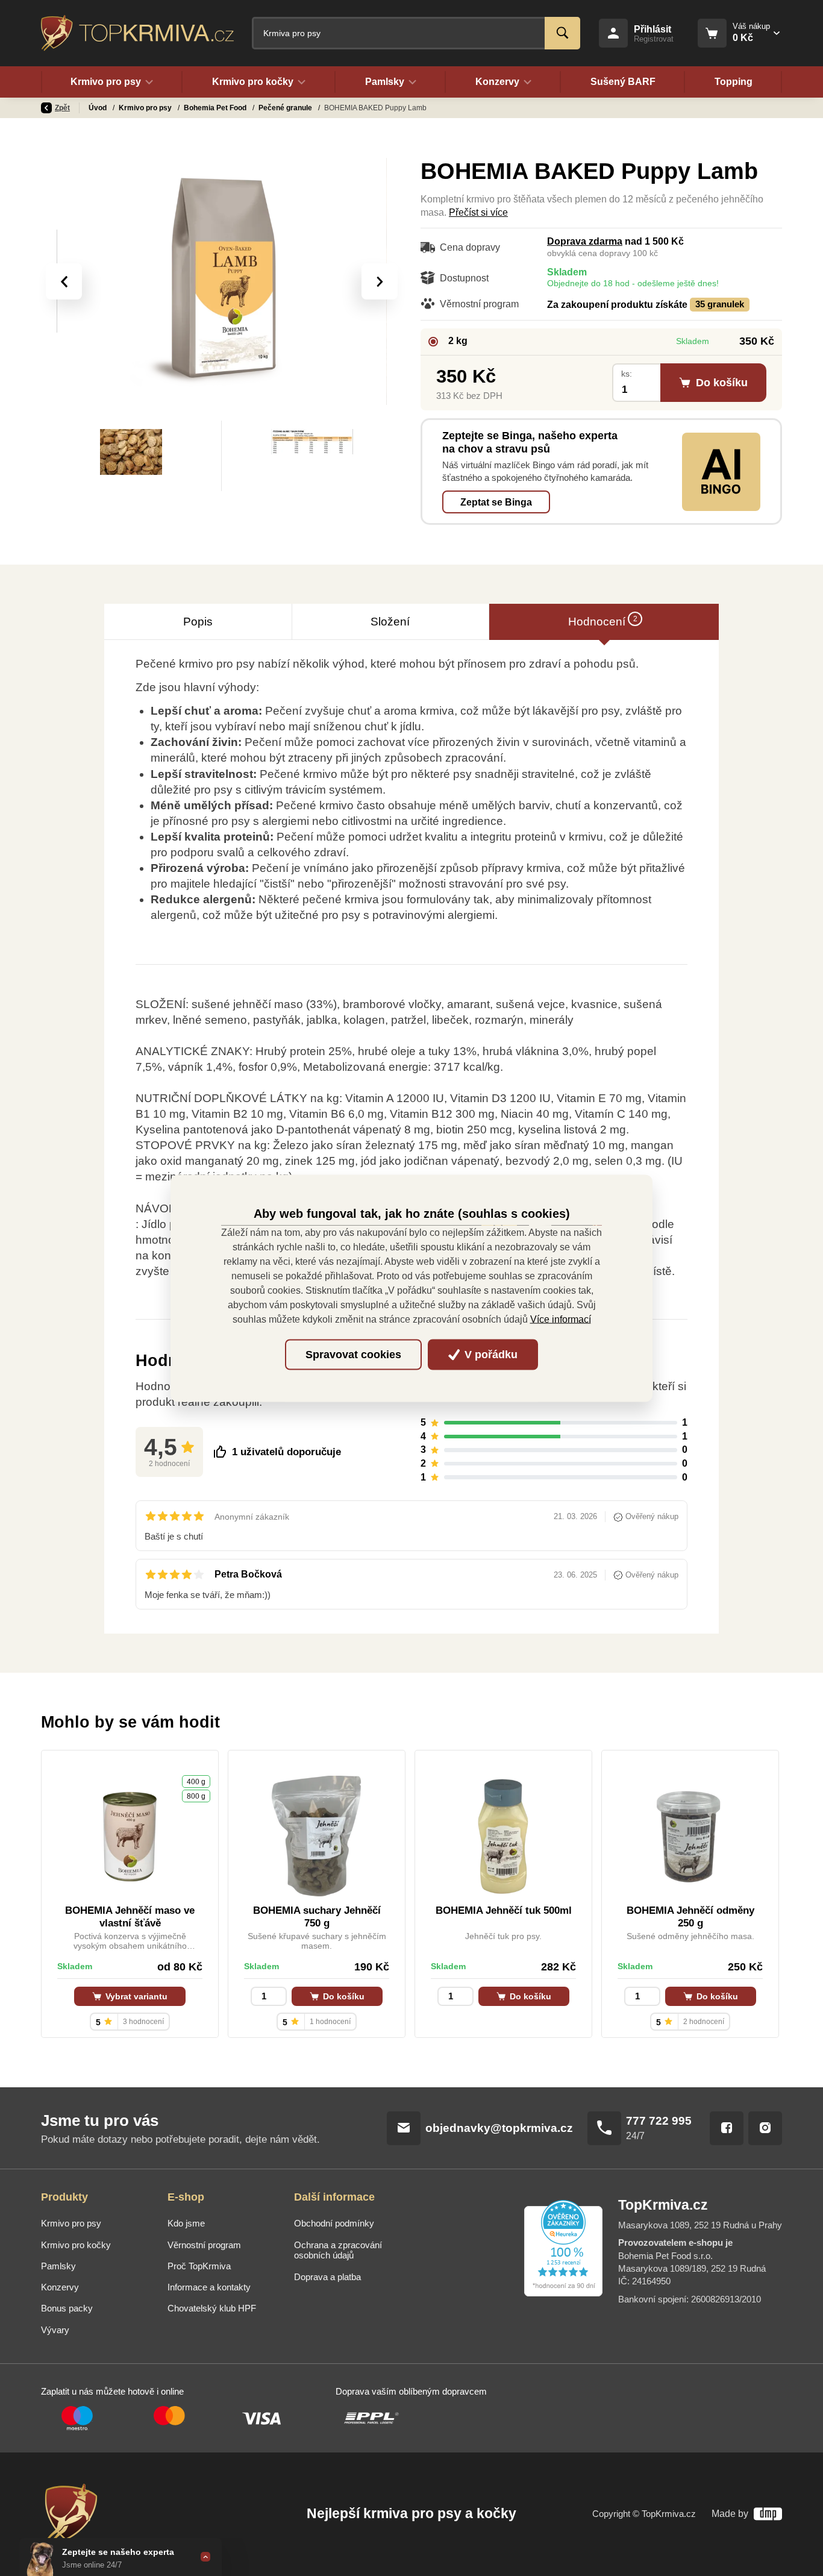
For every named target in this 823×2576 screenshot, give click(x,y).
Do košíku (343, 1996)
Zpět (62, 108)
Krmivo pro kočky (76, 2245)
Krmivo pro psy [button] (106, 82)
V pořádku (490, 1355)
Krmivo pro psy (146, 108)
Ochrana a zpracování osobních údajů (338, 2251)
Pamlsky (58, 2266)
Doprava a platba (327, 2277)
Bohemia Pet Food (216, 108)
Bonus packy (67, 2308)
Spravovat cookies (353, 1355)
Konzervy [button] (497, 82)
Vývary (55, 2330)
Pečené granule (286, 108)
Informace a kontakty (209, 2287)
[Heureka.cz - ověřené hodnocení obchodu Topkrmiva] (563, 2248)
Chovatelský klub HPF (212, 2308)
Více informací (561, 1319)
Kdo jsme (186, 2223)
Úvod (99, 108)
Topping (734, 82)
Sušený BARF (623, 82)
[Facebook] (727, 2128)
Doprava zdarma (585, 241)
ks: (627, 374)
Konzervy (60, 2287)
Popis (198, 622)
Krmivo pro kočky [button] (253, 82)
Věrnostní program (204, 2245)
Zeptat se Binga (496, 502)
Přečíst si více (478, 212)
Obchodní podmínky (334, 2223)
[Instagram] (765, 2128)
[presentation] (64, 281)
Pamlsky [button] (385, 82)
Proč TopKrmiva (199, 2266)
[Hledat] (562, 33)
